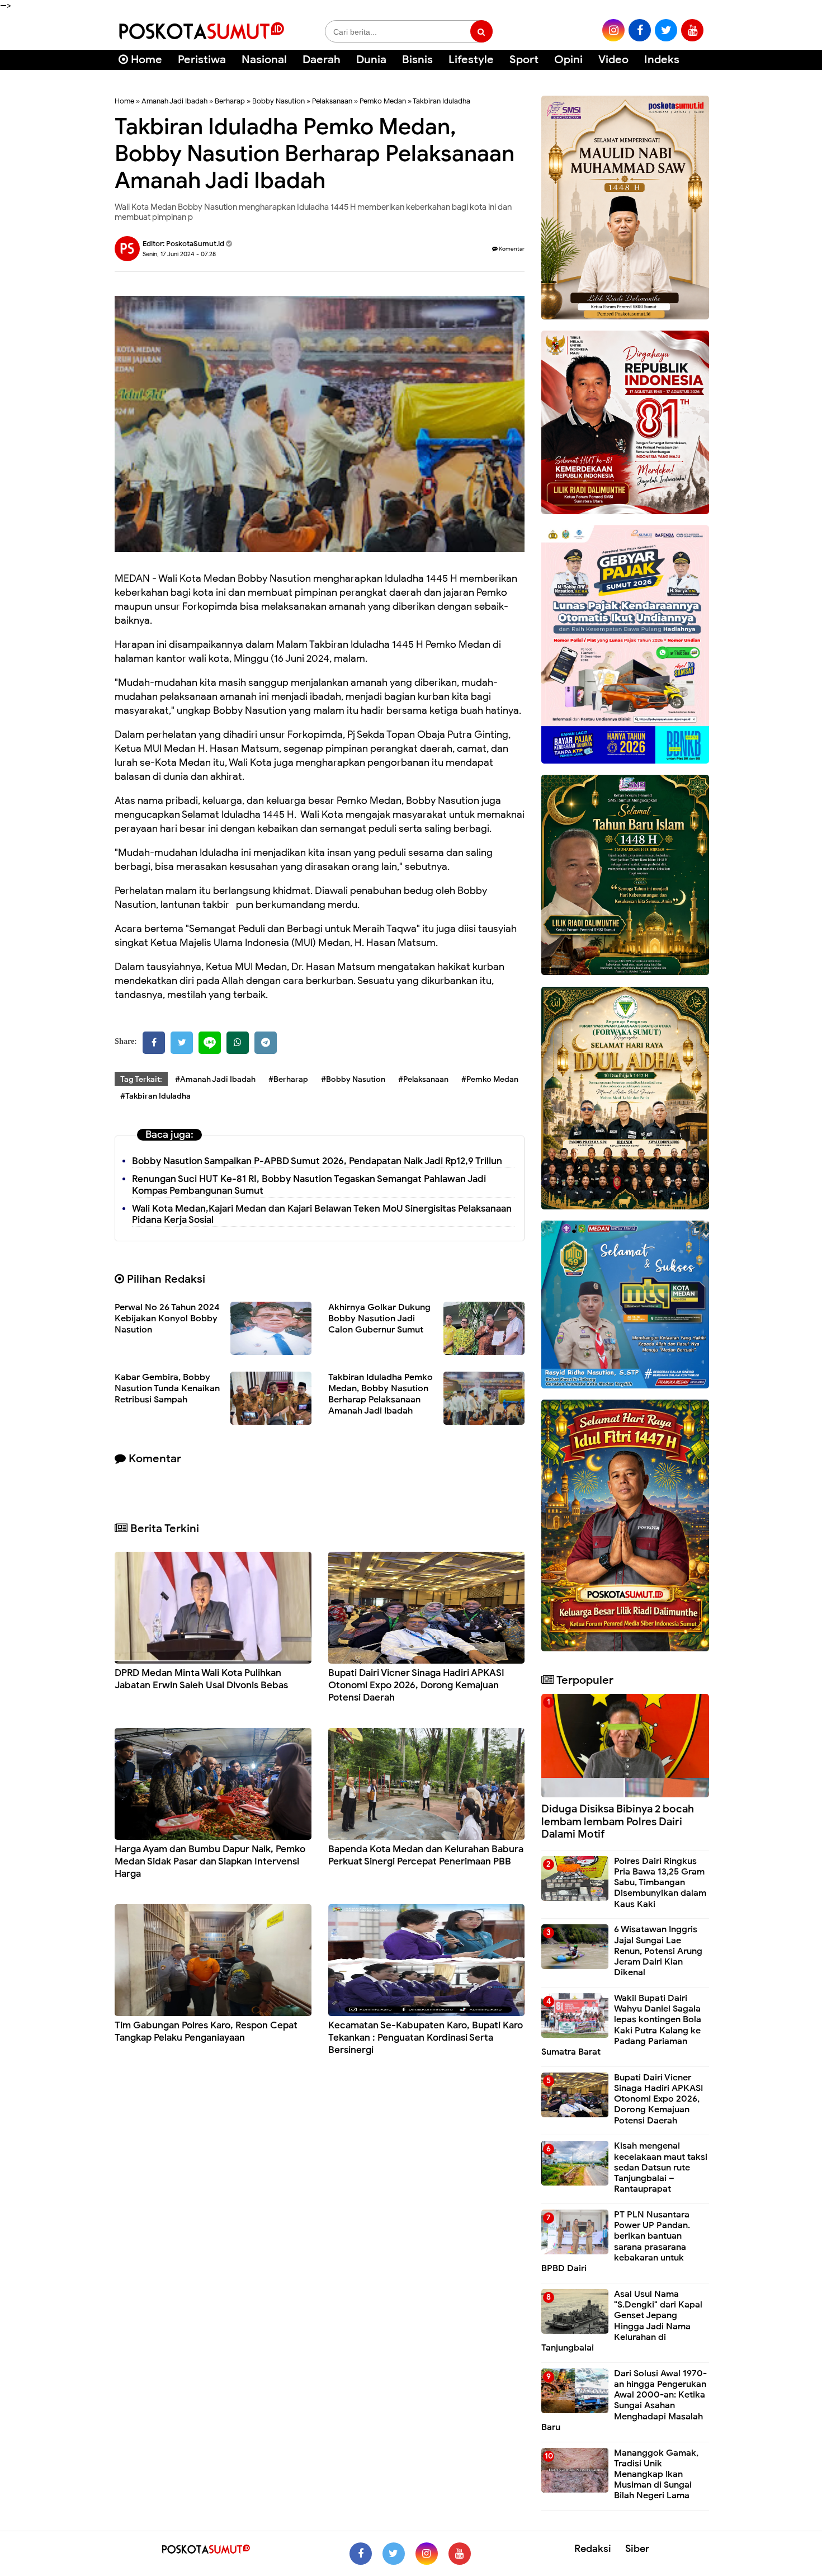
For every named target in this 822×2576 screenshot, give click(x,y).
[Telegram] (266, 1043)
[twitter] (666, 30)
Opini (568, 60)
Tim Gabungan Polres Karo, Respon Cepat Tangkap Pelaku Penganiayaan (206, 2031)
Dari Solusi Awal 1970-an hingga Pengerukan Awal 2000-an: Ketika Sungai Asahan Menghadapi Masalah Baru (624, 2400)
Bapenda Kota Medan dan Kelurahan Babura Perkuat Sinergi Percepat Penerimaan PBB (426, 1855)
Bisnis (417, 60)
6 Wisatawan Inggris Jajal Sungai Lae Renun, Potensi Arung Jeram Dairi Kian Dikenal (658, 1951)
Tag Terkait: (141, 1079)
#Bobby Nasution (353, 1079)
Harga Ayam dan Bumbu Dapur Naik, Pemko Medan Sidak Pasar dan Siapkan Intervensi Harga (210, 1861)
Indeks (662, 60)
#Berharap (288, 1079)
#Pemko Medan (490, 1079)
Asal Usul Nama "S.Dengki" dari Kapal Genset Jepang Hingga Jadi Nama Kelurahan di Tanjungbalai (622, 2321)
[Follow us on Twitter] (394, 2554)
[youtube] (692, 30)
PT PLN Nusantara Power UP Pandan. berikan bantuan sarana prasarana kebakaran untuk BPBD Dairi (616, 2241)
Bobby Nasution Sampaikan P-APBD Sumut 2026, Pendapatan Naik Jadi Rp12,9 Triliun (317, 1161)
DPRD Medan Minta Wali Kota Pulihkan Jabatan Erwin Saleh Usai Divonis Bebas (201, 1679)
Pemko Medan (383, 101)
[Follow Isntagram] (427, 2554)
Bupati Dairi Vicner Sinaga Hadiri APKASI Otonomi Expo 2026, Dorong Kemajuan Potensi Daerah (416, 1685)
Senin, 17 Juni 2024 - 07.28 (179, 254)
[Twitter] (182, 1043)
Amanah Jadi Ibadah (174, 101)
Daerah (322, 60)
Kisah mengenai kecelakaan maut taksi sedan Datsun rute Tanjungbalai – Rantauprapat (661, 2167)
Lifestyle (471, 60)
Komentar (511, 249)
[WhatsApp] (238, 1043)
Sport (524, 60)
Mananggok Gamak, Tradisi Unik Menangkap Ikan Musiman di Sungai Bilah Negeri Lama (656, 2474)
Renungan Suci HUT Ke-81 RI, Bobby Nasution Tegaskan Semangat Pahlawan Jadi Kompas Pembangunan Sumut (309, 1185)
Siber (637, 2549)
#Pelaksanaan (423, 1079)
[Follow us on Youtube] (460, 2554)
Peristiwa (202, 60)
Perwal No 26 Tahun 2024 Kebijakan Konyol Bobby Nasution (167, 1318)
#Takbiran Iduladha (155, 1096)
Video (613, 60)
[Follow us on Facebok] (361, 2554)
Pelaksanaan (332, 101)
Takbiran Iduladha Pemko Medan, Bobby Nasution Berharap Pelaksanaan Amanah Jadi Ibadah (381, 1394)
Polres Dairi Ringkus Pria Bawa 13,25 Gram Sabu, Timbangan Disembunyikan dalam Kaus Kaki (660, 1883)
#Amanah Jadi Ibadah (215, 1079)
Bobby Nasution (278, 101)
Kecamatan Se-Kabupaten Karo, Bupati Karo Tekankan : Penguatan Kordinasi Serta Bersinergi (426, 2038)
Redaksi (593, 2549)
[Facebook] (154, 1043)
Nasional (264, 60)
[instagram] (613, 30)
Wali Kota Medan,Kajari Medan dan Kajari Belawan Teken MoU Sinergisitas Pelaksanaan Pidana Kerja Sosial (322, 1214)
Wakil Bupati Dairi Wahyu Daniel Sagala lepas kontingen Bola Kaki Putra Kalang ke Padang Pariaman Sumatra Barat (621, 2025)
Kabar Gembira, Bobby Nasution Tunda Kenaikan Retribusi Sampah (167, 1388)
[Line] (210, 1043)
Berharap (230, 101)
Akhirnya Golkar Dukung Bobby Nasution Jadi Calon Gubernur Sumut (379, 1318)
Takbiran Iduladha (441, 101)
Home (145, 60)
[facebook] (640, 30)
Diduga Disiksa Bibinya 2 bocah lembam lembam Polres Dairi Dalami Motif (618, 1822)
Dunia (371, 60)
